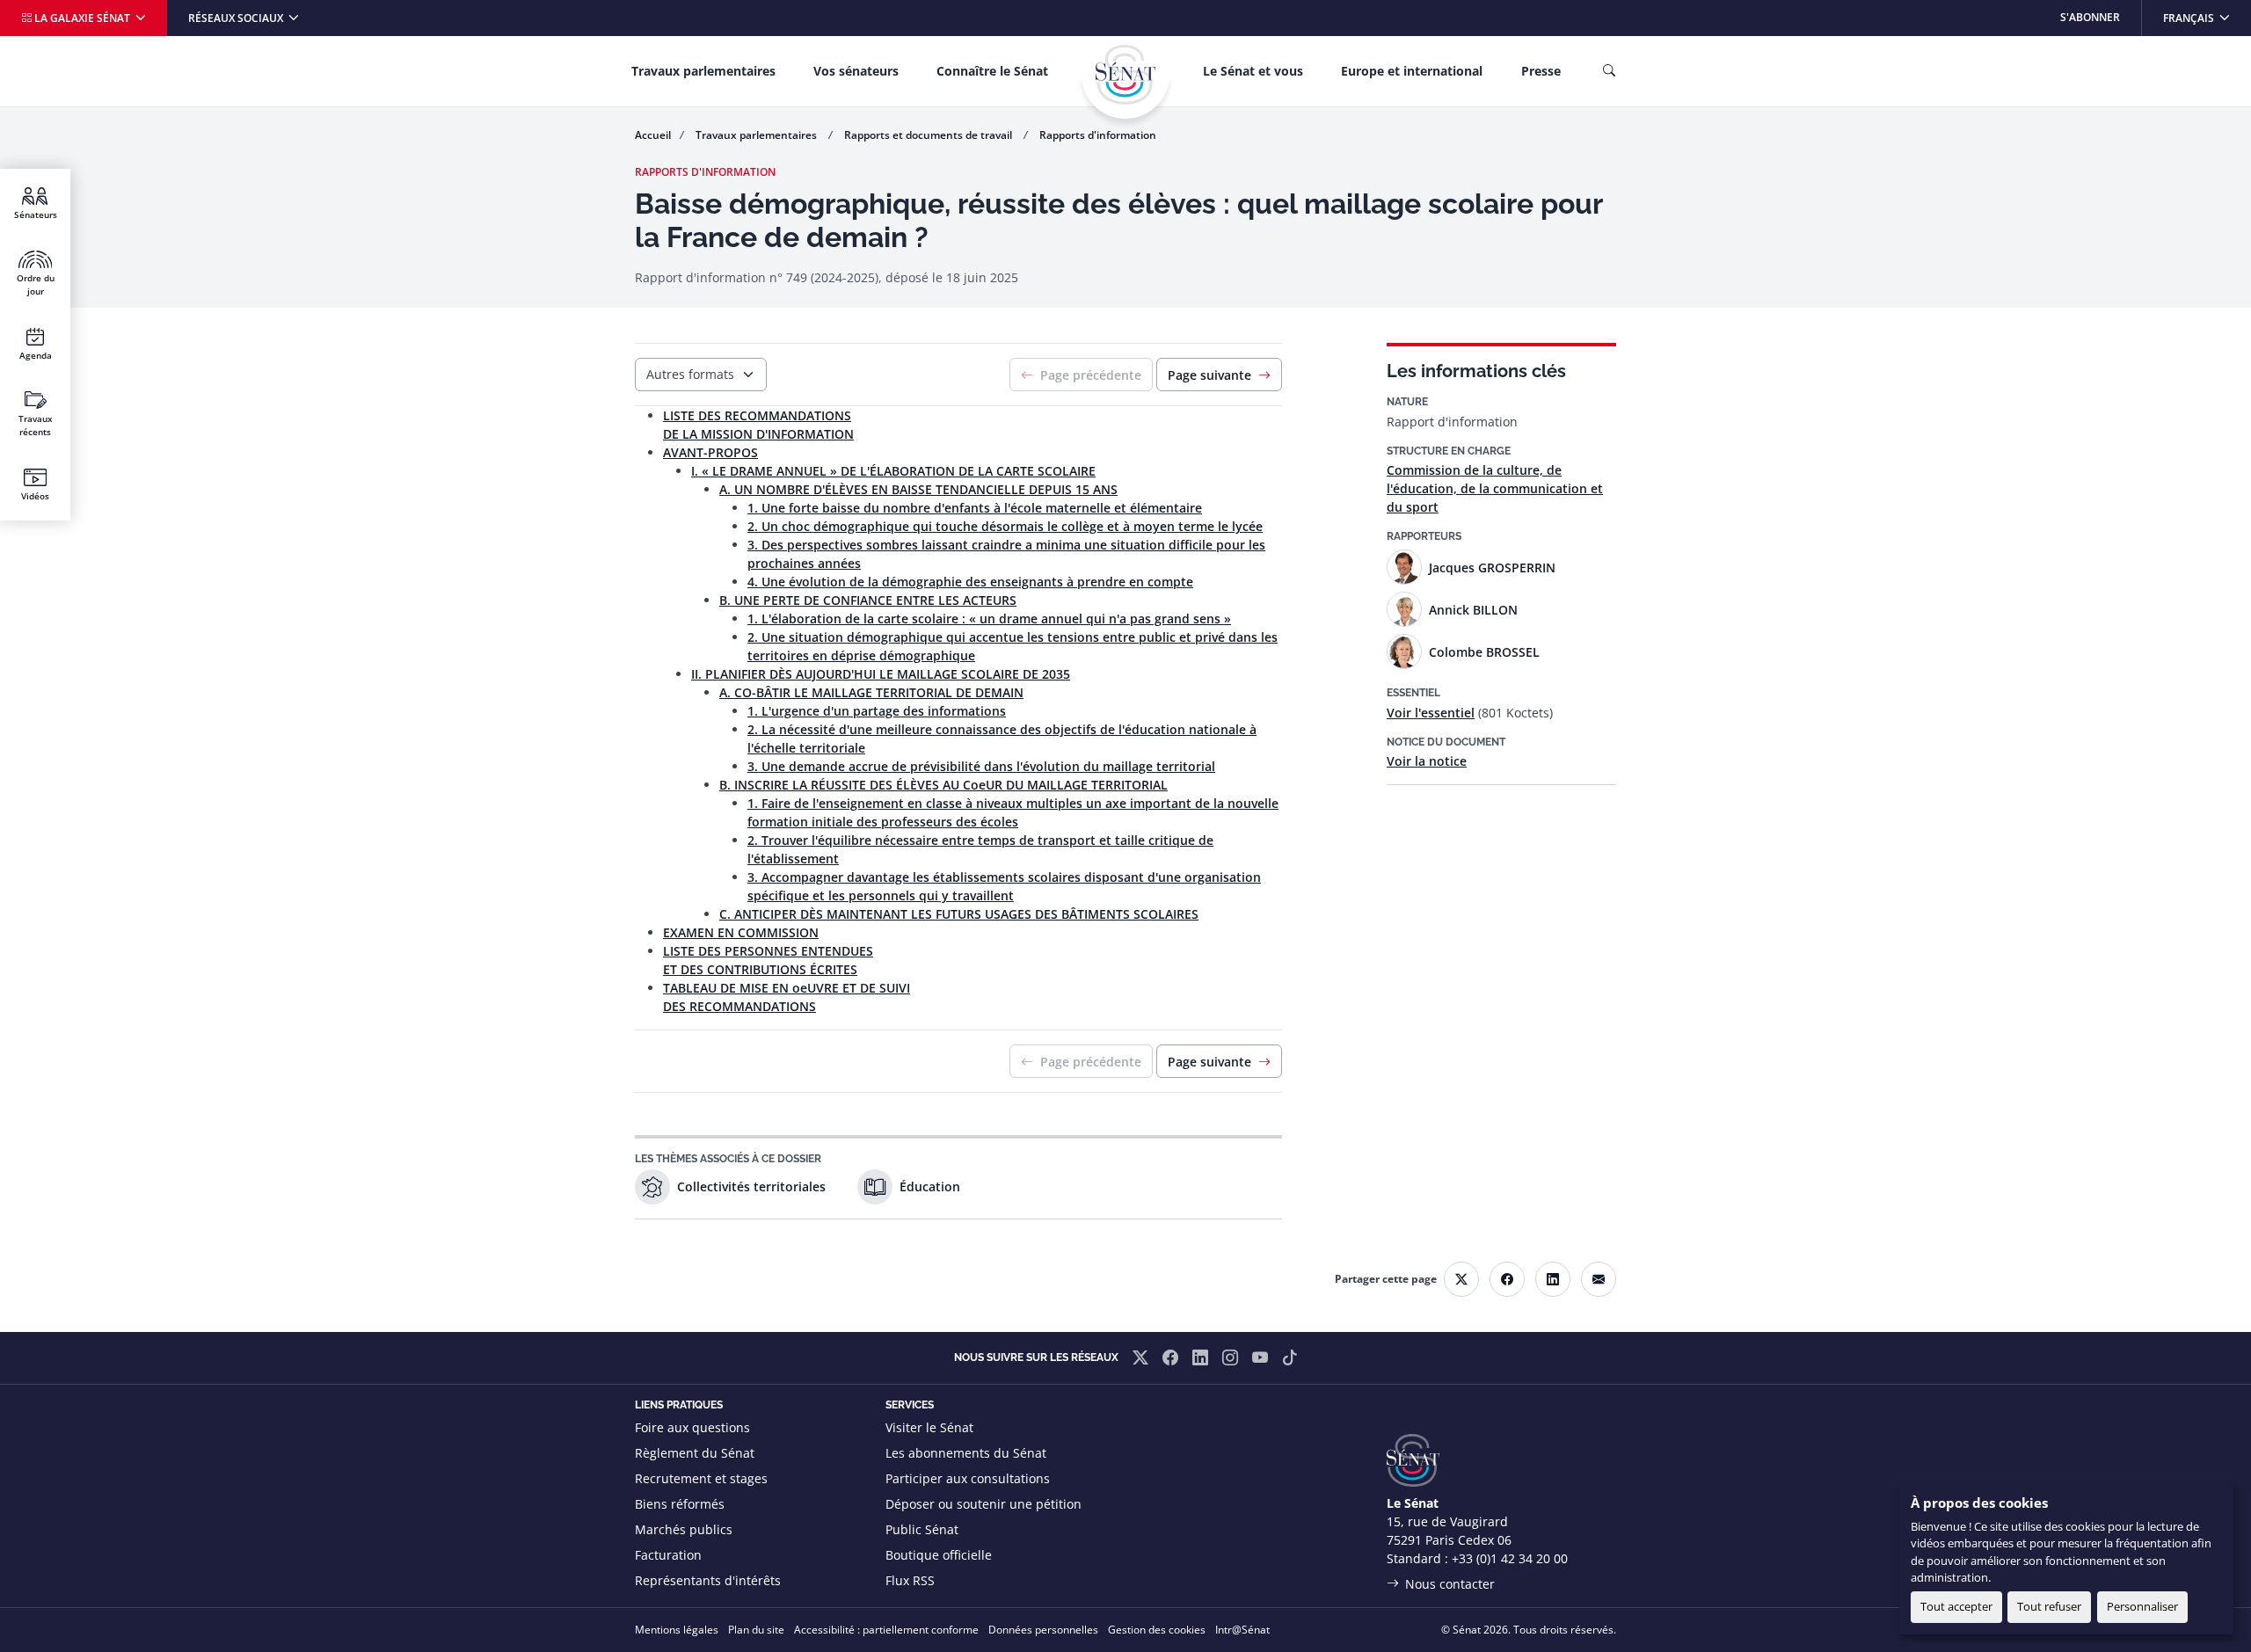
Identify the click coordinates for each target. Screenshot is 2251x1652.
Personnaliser (2142, 1606)
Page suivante (1209, 375)
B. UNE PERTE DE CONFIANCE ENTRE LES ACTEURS (868, 600)
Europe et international (1412, 71)
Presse (1541, 71)
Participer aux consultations (968, 1478)
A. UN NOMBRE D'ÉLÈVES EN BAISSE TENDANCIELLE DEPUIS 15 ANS (918, 489)
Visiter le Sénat (929, 1427)
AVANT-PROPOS (710, 452)
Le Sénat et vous (1253, 71)
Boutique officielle (939, 1555)
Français (2207, 17)
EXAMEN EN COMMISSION (741, 932)
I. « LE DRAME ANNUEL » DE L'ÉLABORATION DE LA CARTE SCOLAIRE (893, 471)
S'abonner (2090, 17)
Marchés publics (684, 1529)
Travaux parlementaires (703, 71)
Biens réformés (680, 1504)
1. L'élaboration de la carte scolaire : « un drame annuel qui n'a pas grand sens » (989, 619)
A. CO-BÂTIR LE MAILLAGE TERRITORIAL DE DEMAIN (871, 692)
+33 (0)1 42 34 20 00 (1510, 1558)
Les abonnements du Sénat (966, 1453)
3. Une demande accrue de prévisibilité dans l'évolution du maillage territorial (981, 766)
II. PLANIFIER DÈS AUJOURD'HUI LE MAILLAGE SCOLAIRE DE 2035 (881, 674)
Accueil (653, 135)
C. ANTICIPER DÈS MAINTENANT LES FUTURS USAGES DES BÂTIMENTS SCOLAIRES (959, 914)
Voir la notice (1427, 761)
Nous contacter (1450, 1584)
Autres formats (690, 374)
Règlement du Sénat (695, 1453)
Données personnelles (1043, 1630)
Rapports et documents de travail (929, 135)
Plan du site (756, 1630)
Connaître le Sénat (992, 71)
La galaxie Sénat (82, 18)
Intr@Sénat (1242, 1630)
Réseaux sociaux (237, 18)
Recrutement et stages (701, 1478)
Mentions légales (677, 1630)
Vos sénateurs (856, 71)
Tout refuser (2049, 1606)
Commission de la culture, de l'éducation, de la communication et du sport (1495, 488)
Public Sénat (922, 1529)
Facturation (668, 1555)
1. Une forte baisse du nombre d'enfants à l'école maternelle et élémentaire (975, 508)
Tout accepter (1956, 1606)
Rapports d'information (1098, 135)
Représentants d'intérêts (708, 1580)
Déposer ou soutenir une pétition (983, 1504)
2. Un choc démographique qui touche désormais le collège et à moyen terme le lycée (1005, 526)
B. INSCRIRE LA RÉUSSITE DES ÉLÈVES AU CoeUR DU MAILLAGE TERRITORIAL (943, 785)
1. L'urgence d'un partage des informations (877, 711)
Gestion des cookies (1157, 1630)
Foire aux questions (692, 1427)
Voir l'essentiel (1431, 713)
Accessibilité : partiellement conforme (886, 1630)
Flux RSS (910, 1580)
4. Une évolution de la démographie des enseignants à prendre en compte (970, 582)
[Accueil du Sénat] (1125, 75)
